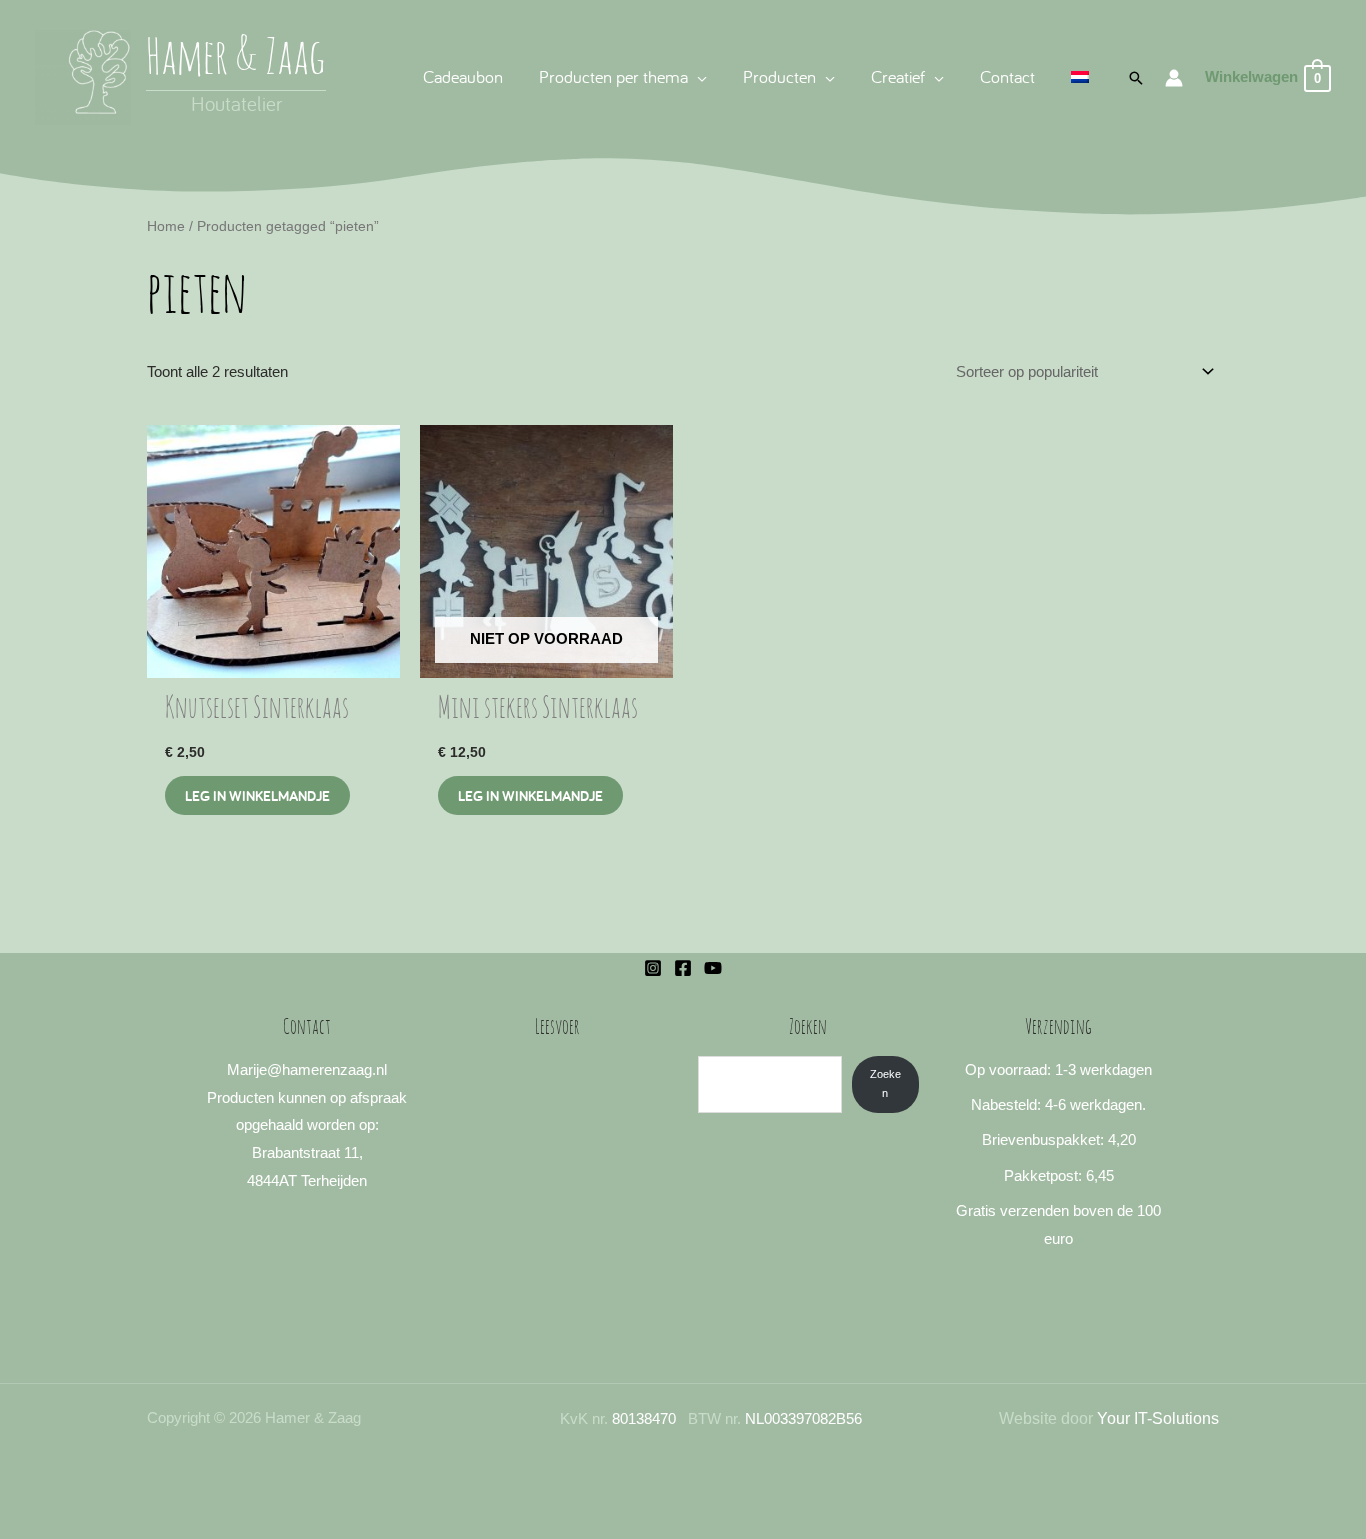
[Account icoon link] (1174, 78)
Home (166, 226)
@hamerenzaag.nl (327, 1069)
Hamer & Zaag (236, 60)
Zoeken (885, 1083)
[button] (697, 76)
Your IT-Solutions (1158, 1418)
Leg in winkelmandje (530, 795)
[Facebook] (683, 968)
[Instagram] (653, 968)
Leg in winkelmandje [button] (257, 795)
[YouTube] (713, 968)
